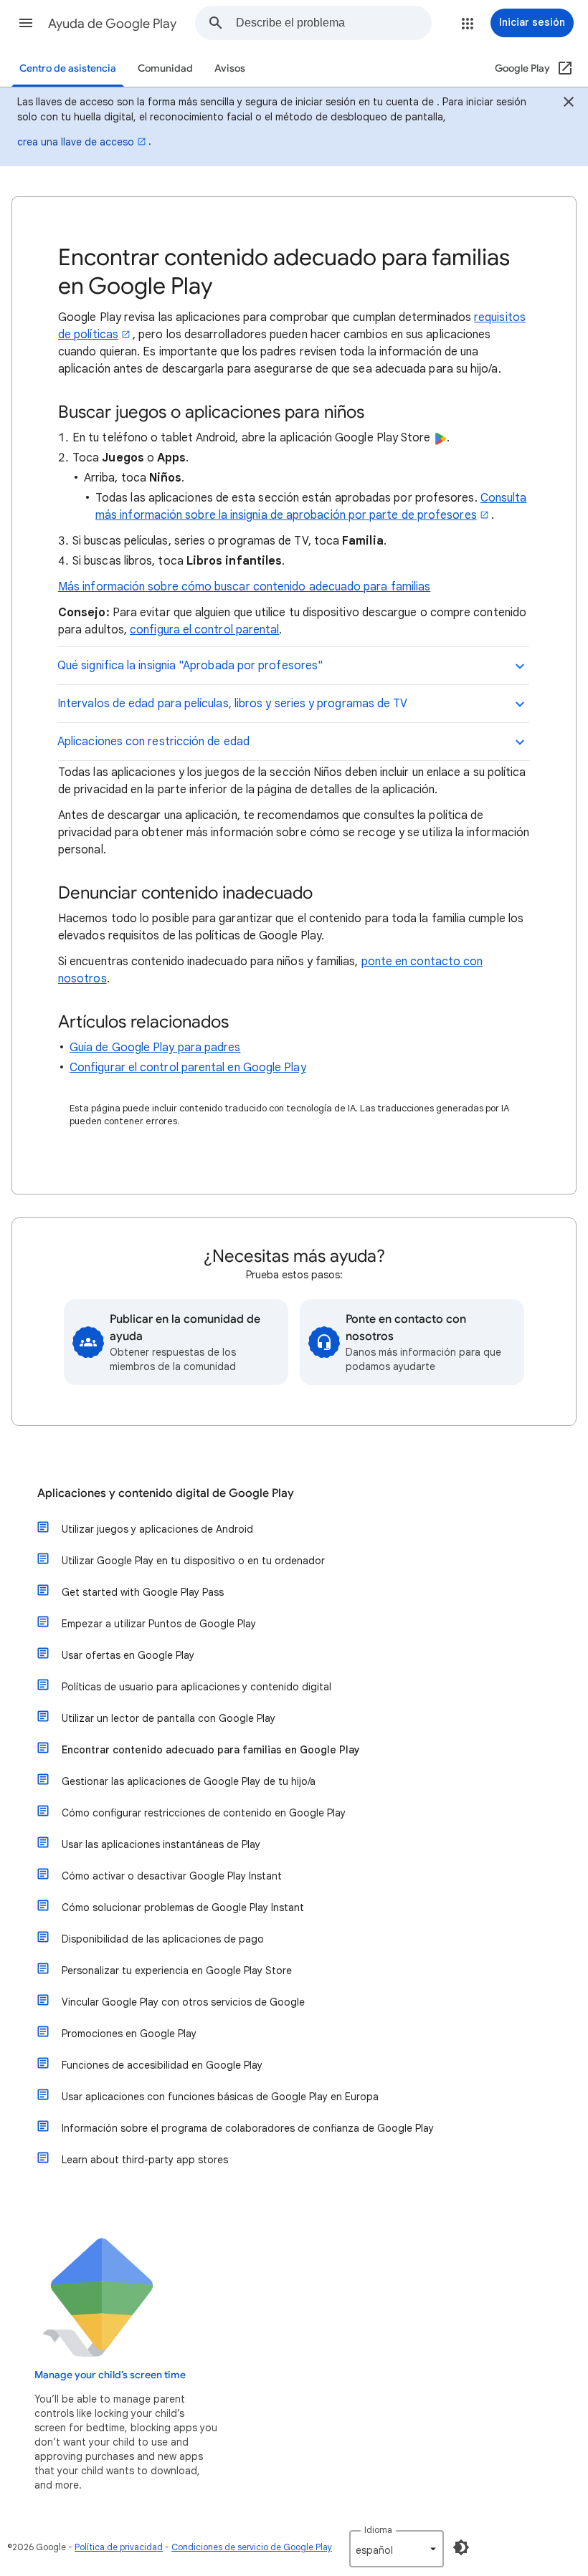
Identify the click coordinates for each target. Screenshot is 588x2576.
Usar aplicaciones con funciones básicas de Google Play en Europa (220, 2097)
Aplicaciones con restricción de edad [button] (153, 742)
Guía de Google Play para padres (155, 1048)
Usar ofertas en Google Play (128, 1655)
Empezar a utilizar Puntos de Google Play (159, 1624)
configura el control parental (204, 630)
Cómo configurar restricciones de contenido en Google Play (204, 1813)
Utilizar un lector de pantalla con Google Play (169, 1718)
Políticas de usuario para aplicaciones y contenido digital (196, 1687)
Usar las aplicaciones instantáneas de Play (161, 1844)
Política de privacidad (119, 2547)
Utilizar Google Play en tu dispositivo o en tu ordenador (193, 1561)
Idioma (378, 2530)
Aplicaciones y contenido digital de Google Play (166, 1493)
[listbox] (397, 2549)
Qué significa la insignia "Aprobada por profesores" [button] (190, 666)
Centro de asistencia (68, 68)
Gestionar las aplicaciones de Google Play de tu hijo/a (189, 1781)
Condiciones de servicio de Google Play (252, 2547)
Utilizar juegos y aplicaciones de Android (157, 1529)
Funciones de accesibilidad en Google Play (162, 2065)
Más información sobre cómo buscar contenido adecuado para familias (244, 587)
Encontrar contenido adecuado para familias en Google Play (211, 1750)
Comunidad (165, 68)
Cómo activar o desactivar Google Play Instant (172, 1876)
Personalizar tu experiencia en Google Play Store (177, 1971)
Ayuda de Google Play (112, 24)
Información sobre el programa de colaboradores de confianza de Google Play (248, 2128)
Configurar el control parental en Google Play (188, 1068)
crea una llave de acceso (76, 142)
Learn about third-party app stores (145, 2160)
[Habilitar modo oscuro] (461, 2547)
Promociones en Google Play (129, 2034)
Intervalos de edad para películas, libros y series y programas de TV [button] (232, 704)
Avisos (230, 68)
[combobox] (333, 23)
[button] (26, 23)
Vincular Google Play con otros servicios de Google (183, 2002)
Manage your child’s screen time (110, 2375)
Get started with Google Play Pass (143, 1592)
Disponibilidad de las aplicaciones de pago (163, 1939)
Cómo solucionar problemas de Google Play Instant (183, 1907)
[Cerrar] (569, 104)
